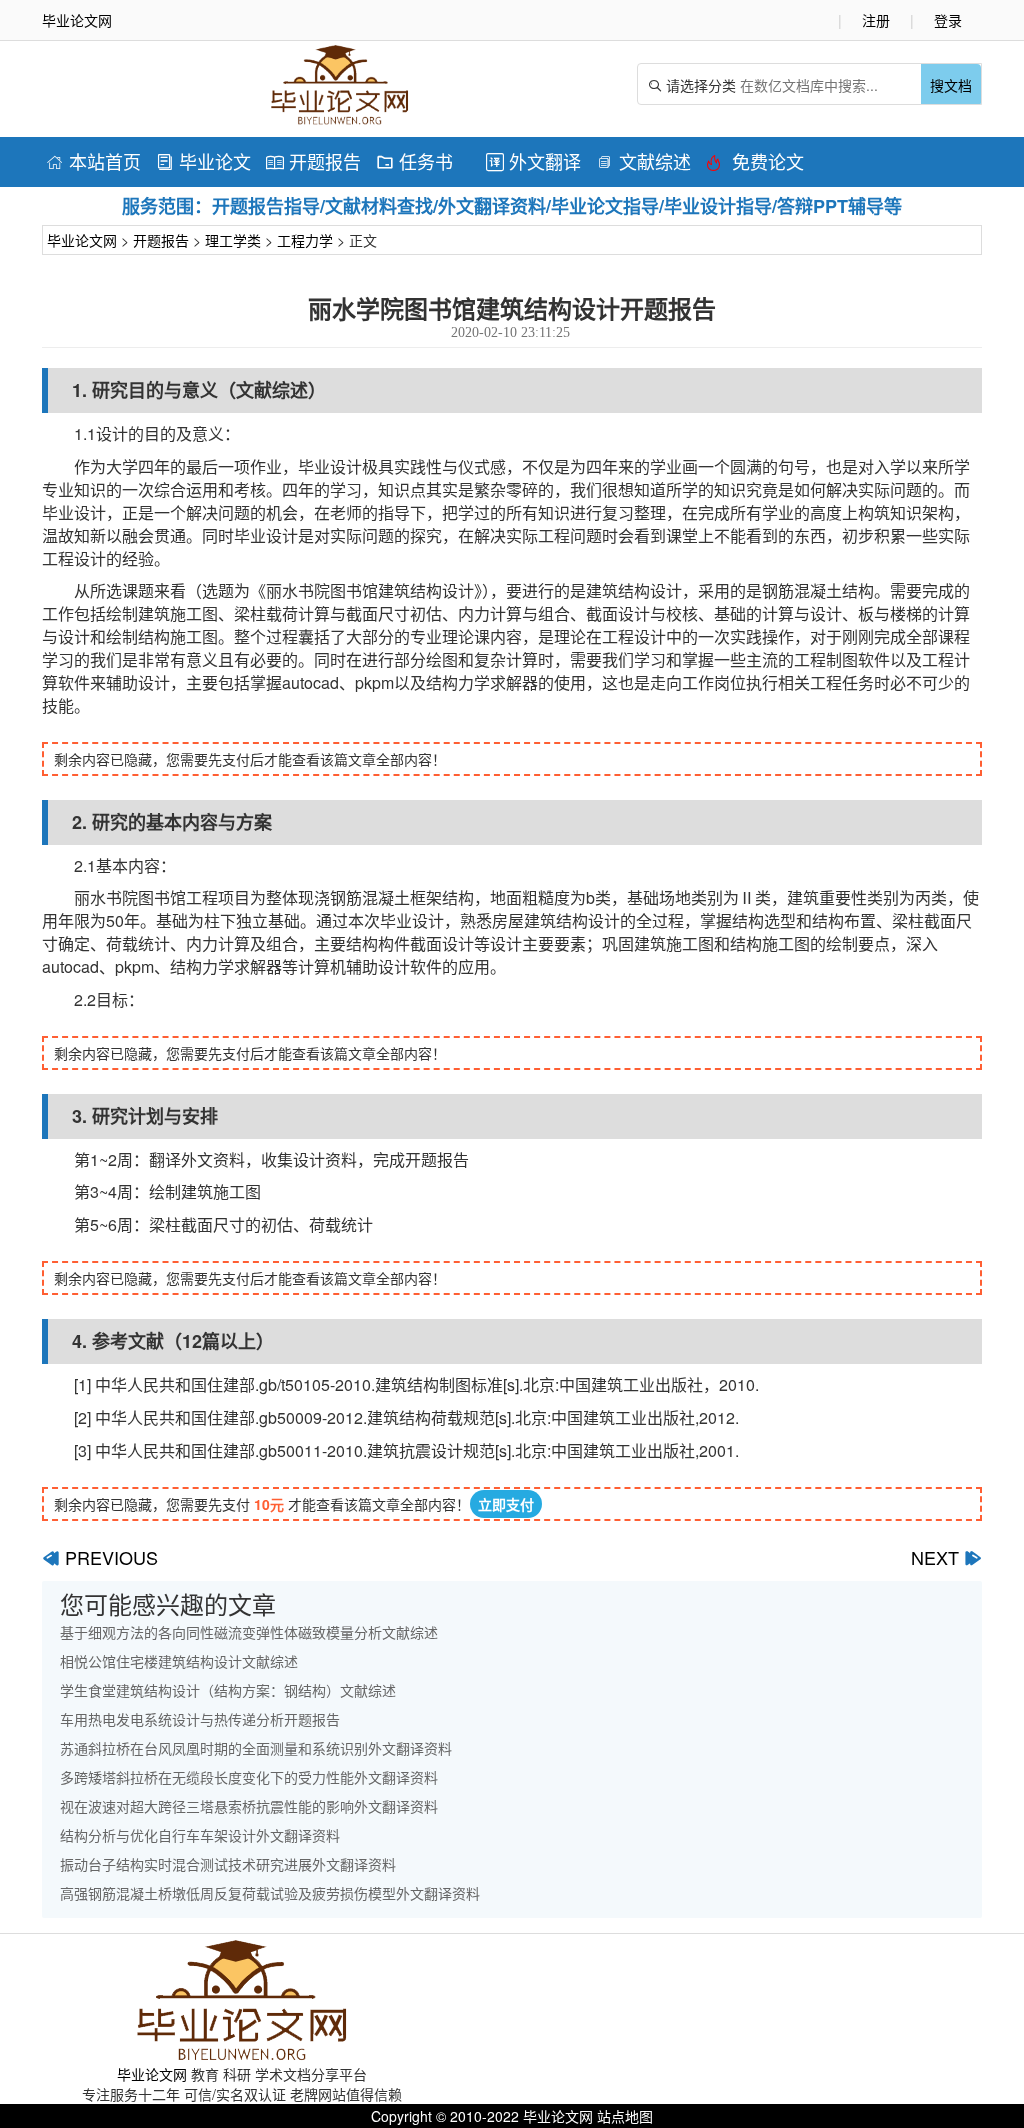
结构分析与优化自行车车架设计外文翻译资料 (200, 1835)
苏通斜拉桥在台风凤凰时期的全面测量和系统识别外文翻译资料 (256, 1748)
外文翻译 (533, 161)
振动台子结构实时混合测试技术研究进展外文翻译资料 (228, 1864)
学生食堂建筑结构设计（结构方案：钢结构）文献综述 (228, 1690)
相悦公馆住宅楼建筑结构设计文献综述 (179, 1661)
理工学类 (233, 240)
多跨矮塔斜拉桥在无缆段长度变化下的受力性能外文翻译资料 (249, 1777)
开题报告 (313, 161)
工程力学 (305, 240)
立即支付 (506, 1504)
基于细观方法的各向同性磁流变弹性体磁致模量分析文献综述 (249, 1632)
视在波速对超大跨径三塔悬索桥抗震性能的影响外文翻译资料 (249, 1806)
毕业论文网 (82, 240)
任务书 (414, 161)
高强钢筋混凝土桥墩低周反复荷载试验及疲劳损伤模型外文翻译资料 (270, 1893)
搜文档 (951, 85)
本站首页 (93, 161)
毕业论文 (203, 161)
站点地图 (625, 2116)
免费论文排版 (755, 164)
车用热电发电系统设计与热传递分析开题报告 (200, 1719)
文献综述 (643, 161)
